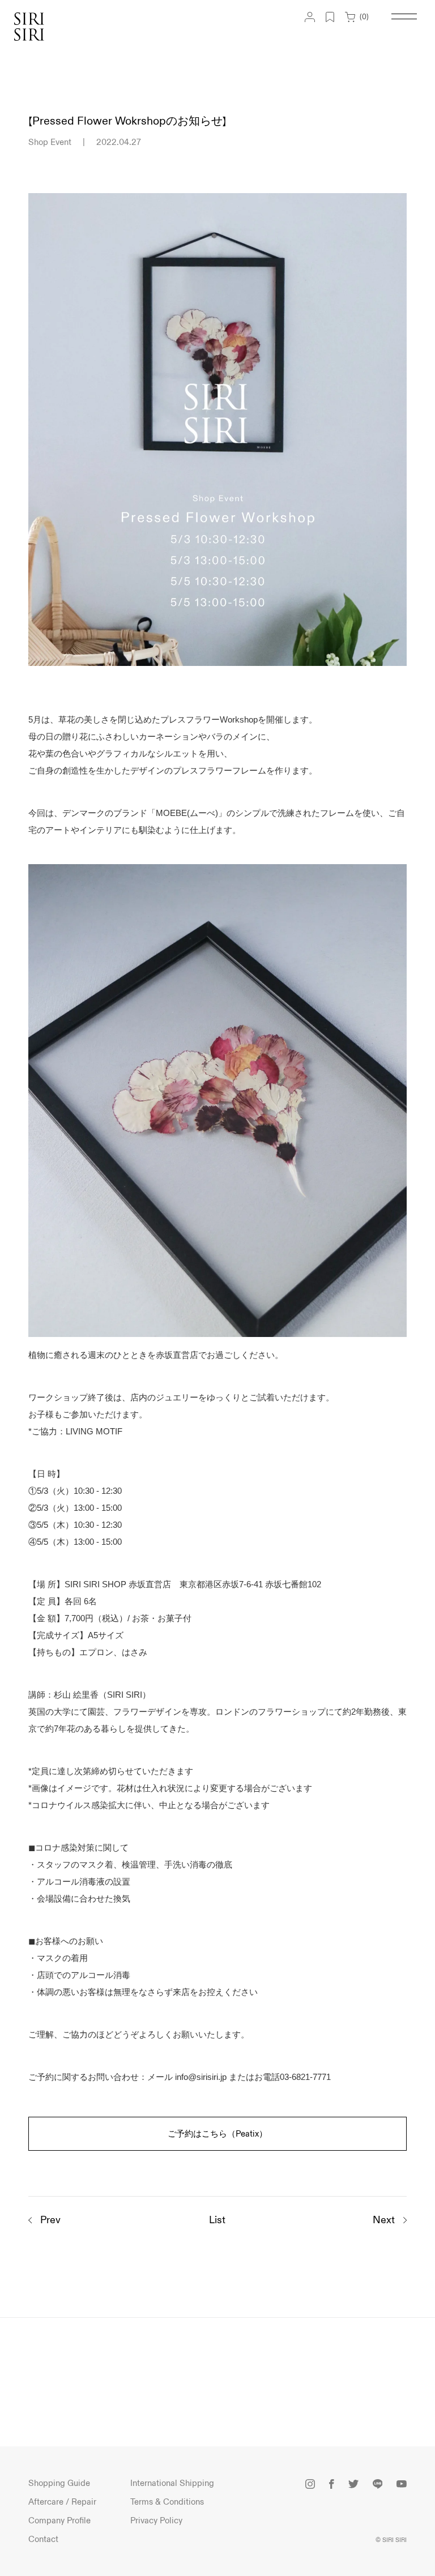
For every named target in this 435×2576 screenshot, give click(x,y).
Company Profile (59, 2521)
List (217, 2220)
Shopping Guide (59, 2483)
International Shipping (172, 2483)
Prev (50, 2220)
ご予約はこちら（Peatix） (217, 2134)
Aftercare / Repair (62, 2502)
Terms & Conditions (167, 2502)
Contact (43, 2539)
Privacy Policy (156, 2521)
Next (384, 2220)
